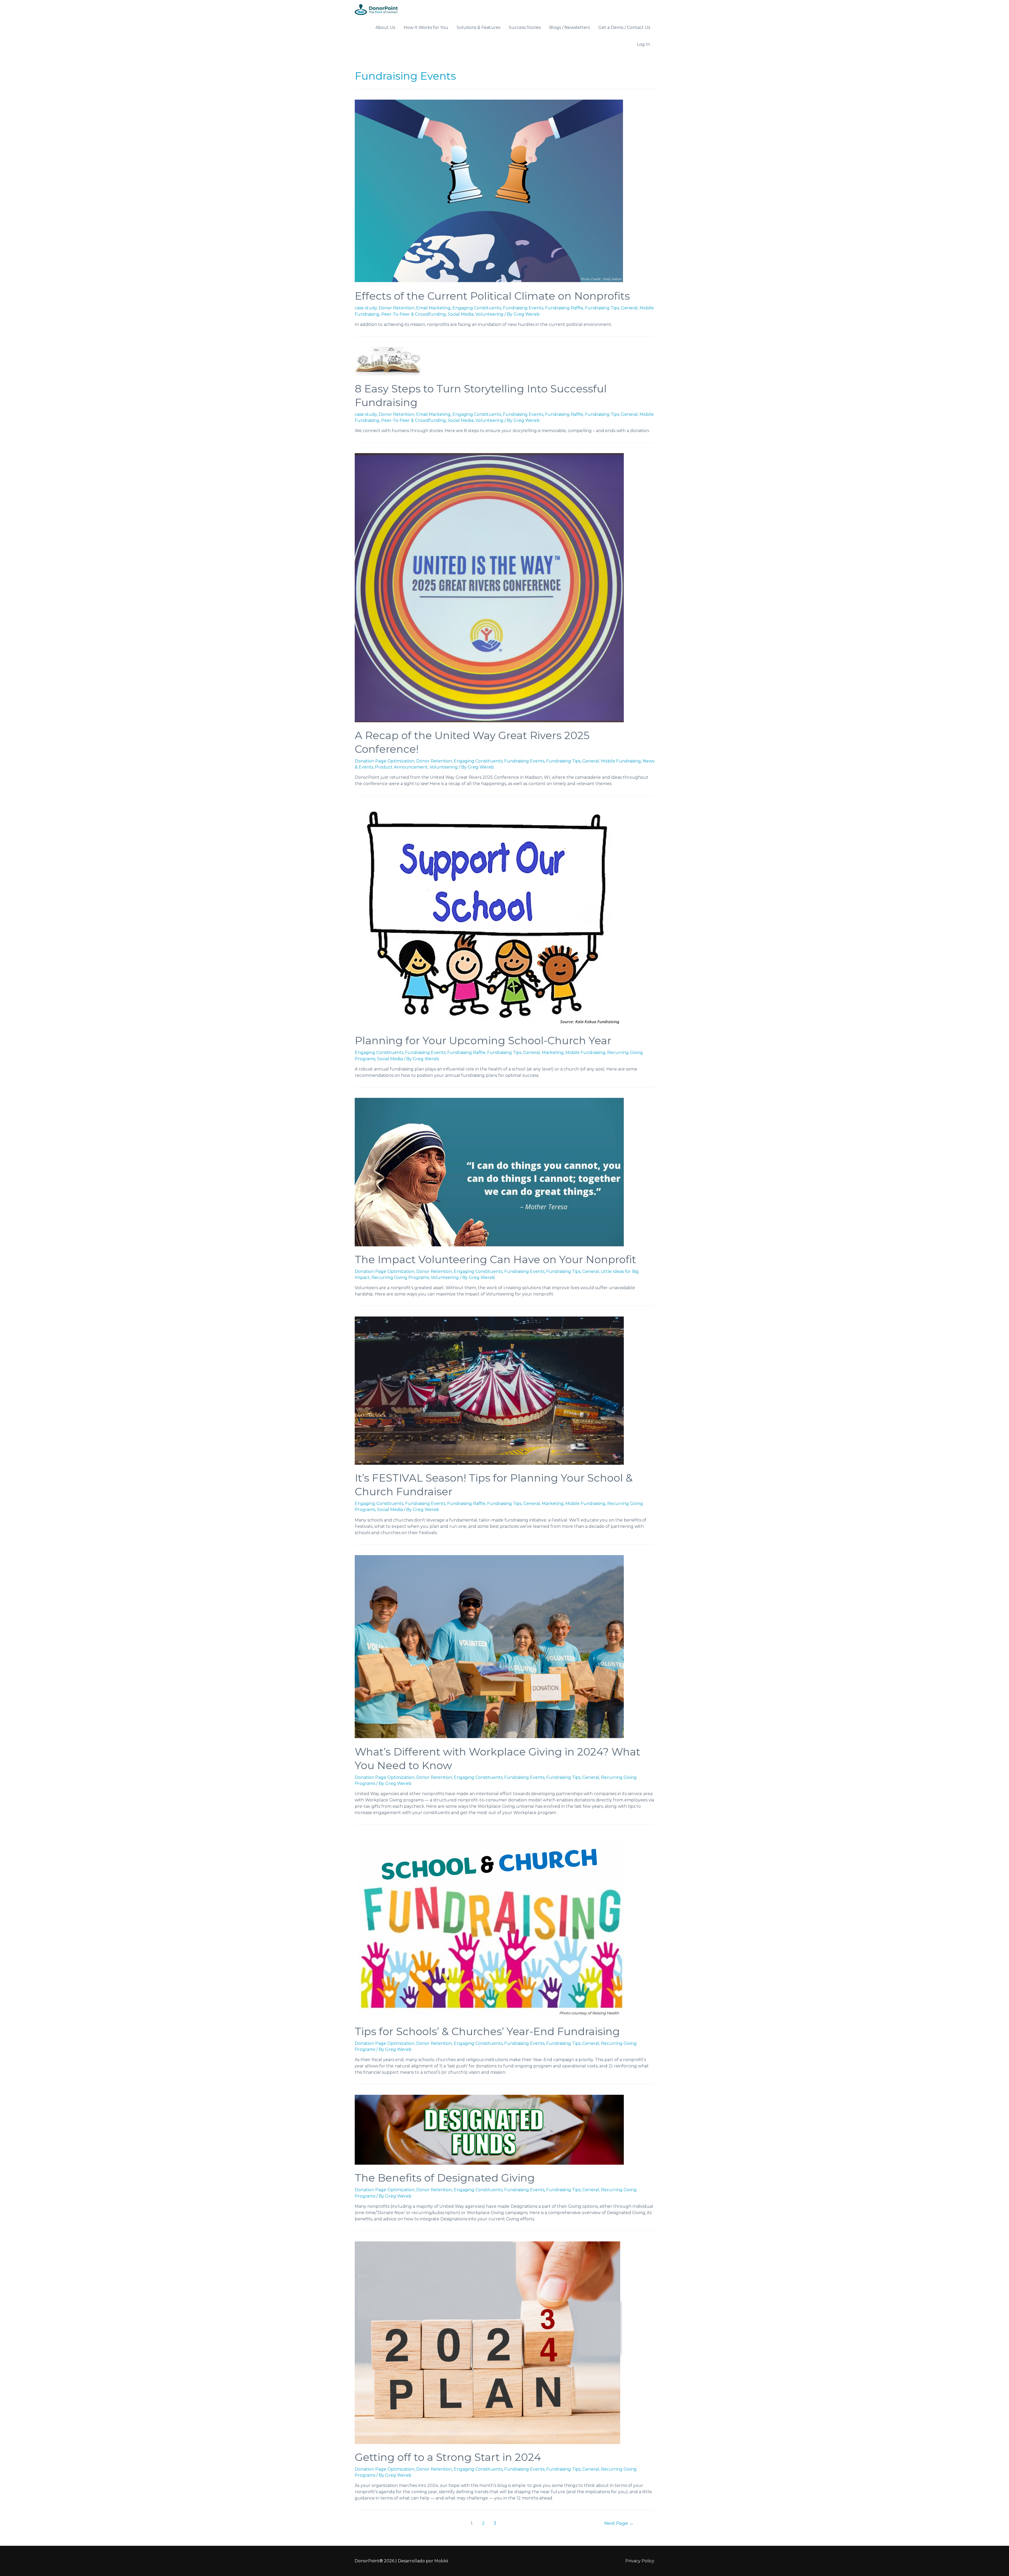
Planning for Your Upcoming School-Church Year (483, 1040)
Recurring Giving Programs (400, 1277)
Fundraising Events (523, 308)
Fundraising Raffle (564, 308)
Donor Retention (397, 308)
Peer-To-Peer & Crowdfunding (414, 314)
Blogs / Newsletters (570, 27)
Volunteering (489, 314)
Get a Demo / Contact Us (624, 27)
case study (366, 308)
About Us (385, 27)
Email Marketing (433, 308)
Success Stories (525, 27)
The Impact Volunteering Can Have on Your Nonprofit (495, 1259)
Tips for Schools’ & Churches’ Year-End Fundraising (487, 2031)
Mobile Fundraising (621, 761)
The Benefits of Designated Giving (445, 2178)
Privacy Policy (640, 2561)
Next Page (619, 2523)
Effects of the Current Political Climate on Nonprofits (492, 296)
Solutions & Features (478, 27)
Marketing (553, 1053)
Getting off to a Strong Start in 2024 (448, 2457)
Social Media (461, 314)
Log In (644, 44)
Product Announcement (401, 767)
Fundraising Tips (602, 308)
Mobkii (441, 2561)
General (629, 308)
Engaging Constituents (477, 308)
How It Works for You (426, 27)
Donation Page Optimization (385, 761)
